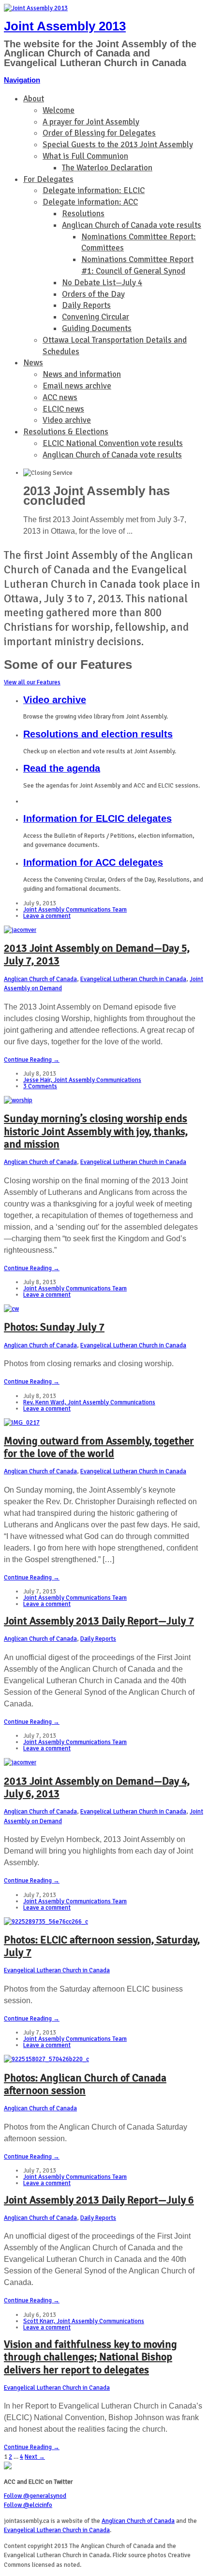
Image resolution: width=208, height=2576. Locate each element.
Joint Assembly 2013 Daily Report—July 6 (99, 2200)
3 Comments (40, 1086)
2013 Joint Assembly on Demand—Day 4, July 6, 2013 (97, 1787)
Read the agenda (62, 768)
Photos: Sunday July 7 (54, 1327)
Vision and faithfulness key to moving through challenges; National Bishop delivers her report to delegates (90, 2357)
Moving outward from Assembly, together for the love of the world (99, 1447)
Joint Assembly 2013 (65, 26)
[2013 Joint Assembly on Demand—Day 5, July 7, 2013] (20, 930)
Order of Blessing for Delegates (99, 133)
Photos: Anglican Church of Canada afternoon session (85, 2084)
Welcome (59, 110)
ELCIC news (63, 409)
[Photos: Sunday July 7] (11, 1309)
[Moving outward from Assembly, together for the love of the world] (22, 1423)
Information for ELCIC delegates (97, 818)
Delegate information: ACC (90, 202)
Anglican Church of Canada (40, 979)
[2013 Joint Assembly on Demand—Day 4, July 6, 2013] (20, 1762)
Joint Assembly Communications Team (75, 910)
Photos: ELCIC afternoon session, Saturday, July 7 (102, 1946)
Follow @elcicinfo (28, 2505)
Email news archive (77, 386)
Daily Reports (86, 305)
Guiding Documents (97, 328)
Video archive (67, 420)
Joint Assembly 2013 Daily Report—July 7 (99, 1621)
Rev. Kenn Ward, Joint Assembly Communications (89, 1402)
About (34, 99)
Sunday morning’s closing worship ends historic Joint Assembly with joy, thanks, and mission (96, 1131)
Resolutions (83, 214)
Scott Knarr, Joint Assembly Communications (84, 2321)
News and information (82, 374)
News (33, 363)
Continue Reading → (32, 1060)
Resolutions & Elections (66, 432)
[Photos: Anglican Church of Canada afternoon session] (46, 2059)
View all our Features (32, 682)
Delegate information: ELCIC (94, 190)
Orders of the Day (93, 294)
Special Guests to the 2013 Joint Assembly (118, 145)
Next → (35, 2457)
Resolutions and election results (98, 734)
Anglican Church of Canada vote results (132, 225)
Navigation (22, 80)
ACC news (60, 397)
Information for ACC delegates (93, 862)
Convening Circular (96, 317)
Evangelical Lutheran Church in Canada (133, 979)
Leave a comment (47, 916)
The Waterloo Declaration (107, 168)
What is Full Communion (85, 156)
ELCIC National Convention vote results (113, 443)
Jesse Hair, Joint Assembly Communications (82, 1080)
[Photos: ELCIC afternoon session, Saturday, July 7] (46, 1922)
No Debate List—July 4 (102, 283)
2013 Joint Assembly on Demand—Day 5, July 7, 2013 (97, 954)
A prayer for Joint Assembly (91, 122)
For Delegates (48, 179)
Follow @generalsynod (35, 2496)
